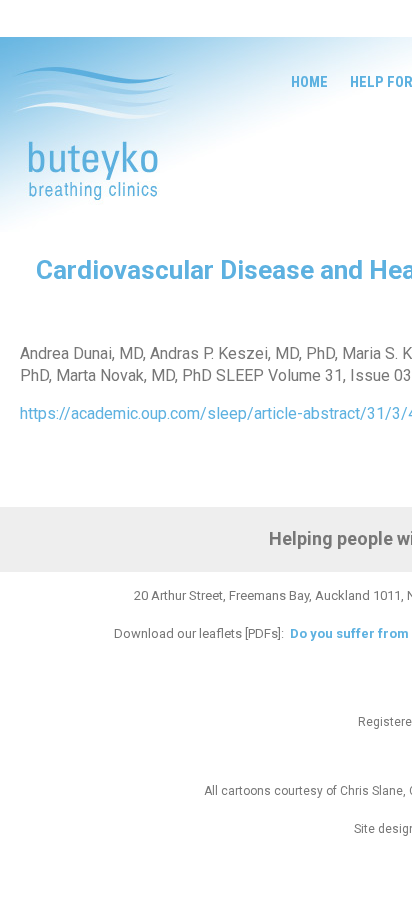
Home (309, 82)
